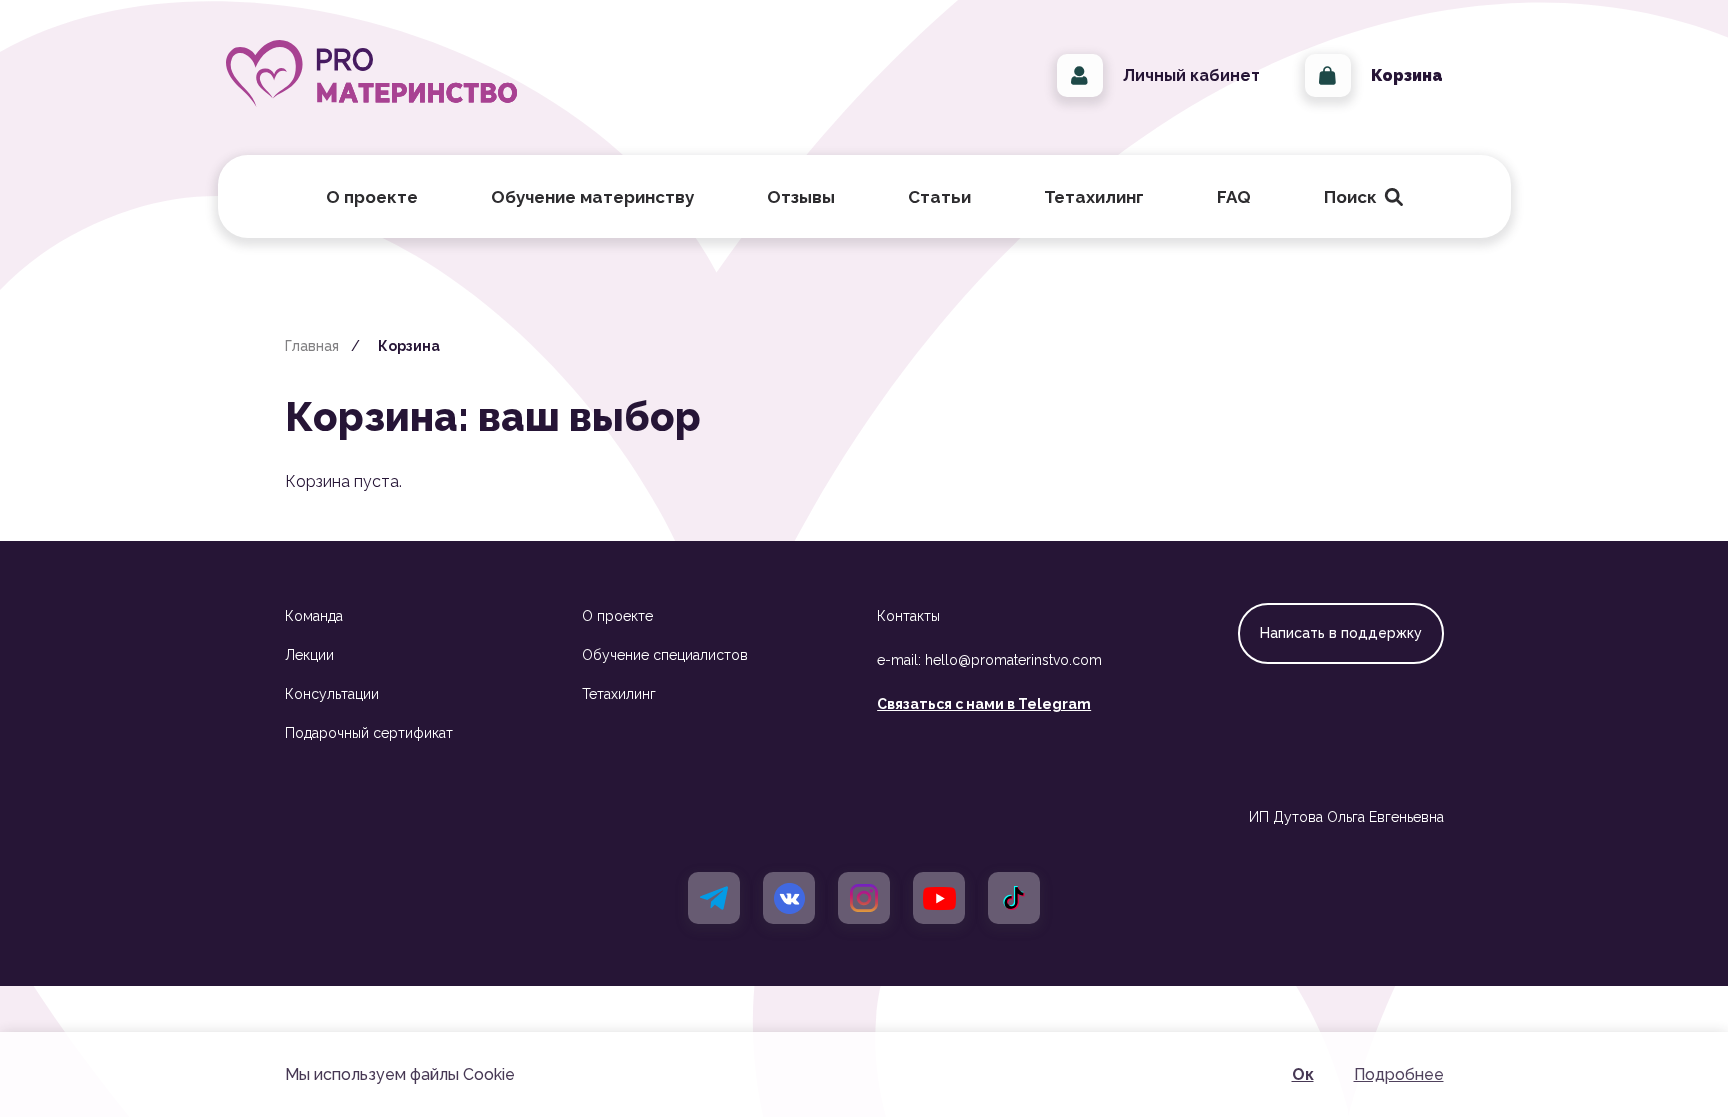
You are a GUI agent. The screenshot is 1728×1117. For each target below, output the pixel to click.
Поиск (1359, 197)
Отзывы (801, 197)
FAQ (1234, 197)
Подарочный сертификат (369, 733)
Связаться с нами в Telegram (984, 704)
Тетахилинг (619, 694)
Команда (314, 616)
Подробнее (1399, 1074)
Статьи (939, 197)
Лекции (309, 655)
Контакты (908, 616)
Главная (312, 346)
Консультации (332, 694)
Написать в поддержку (1341, 633)
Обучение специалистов (665, 655)
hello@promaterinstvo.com (1013, 660)
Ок (1303, 1074)
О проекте (617, 616)
